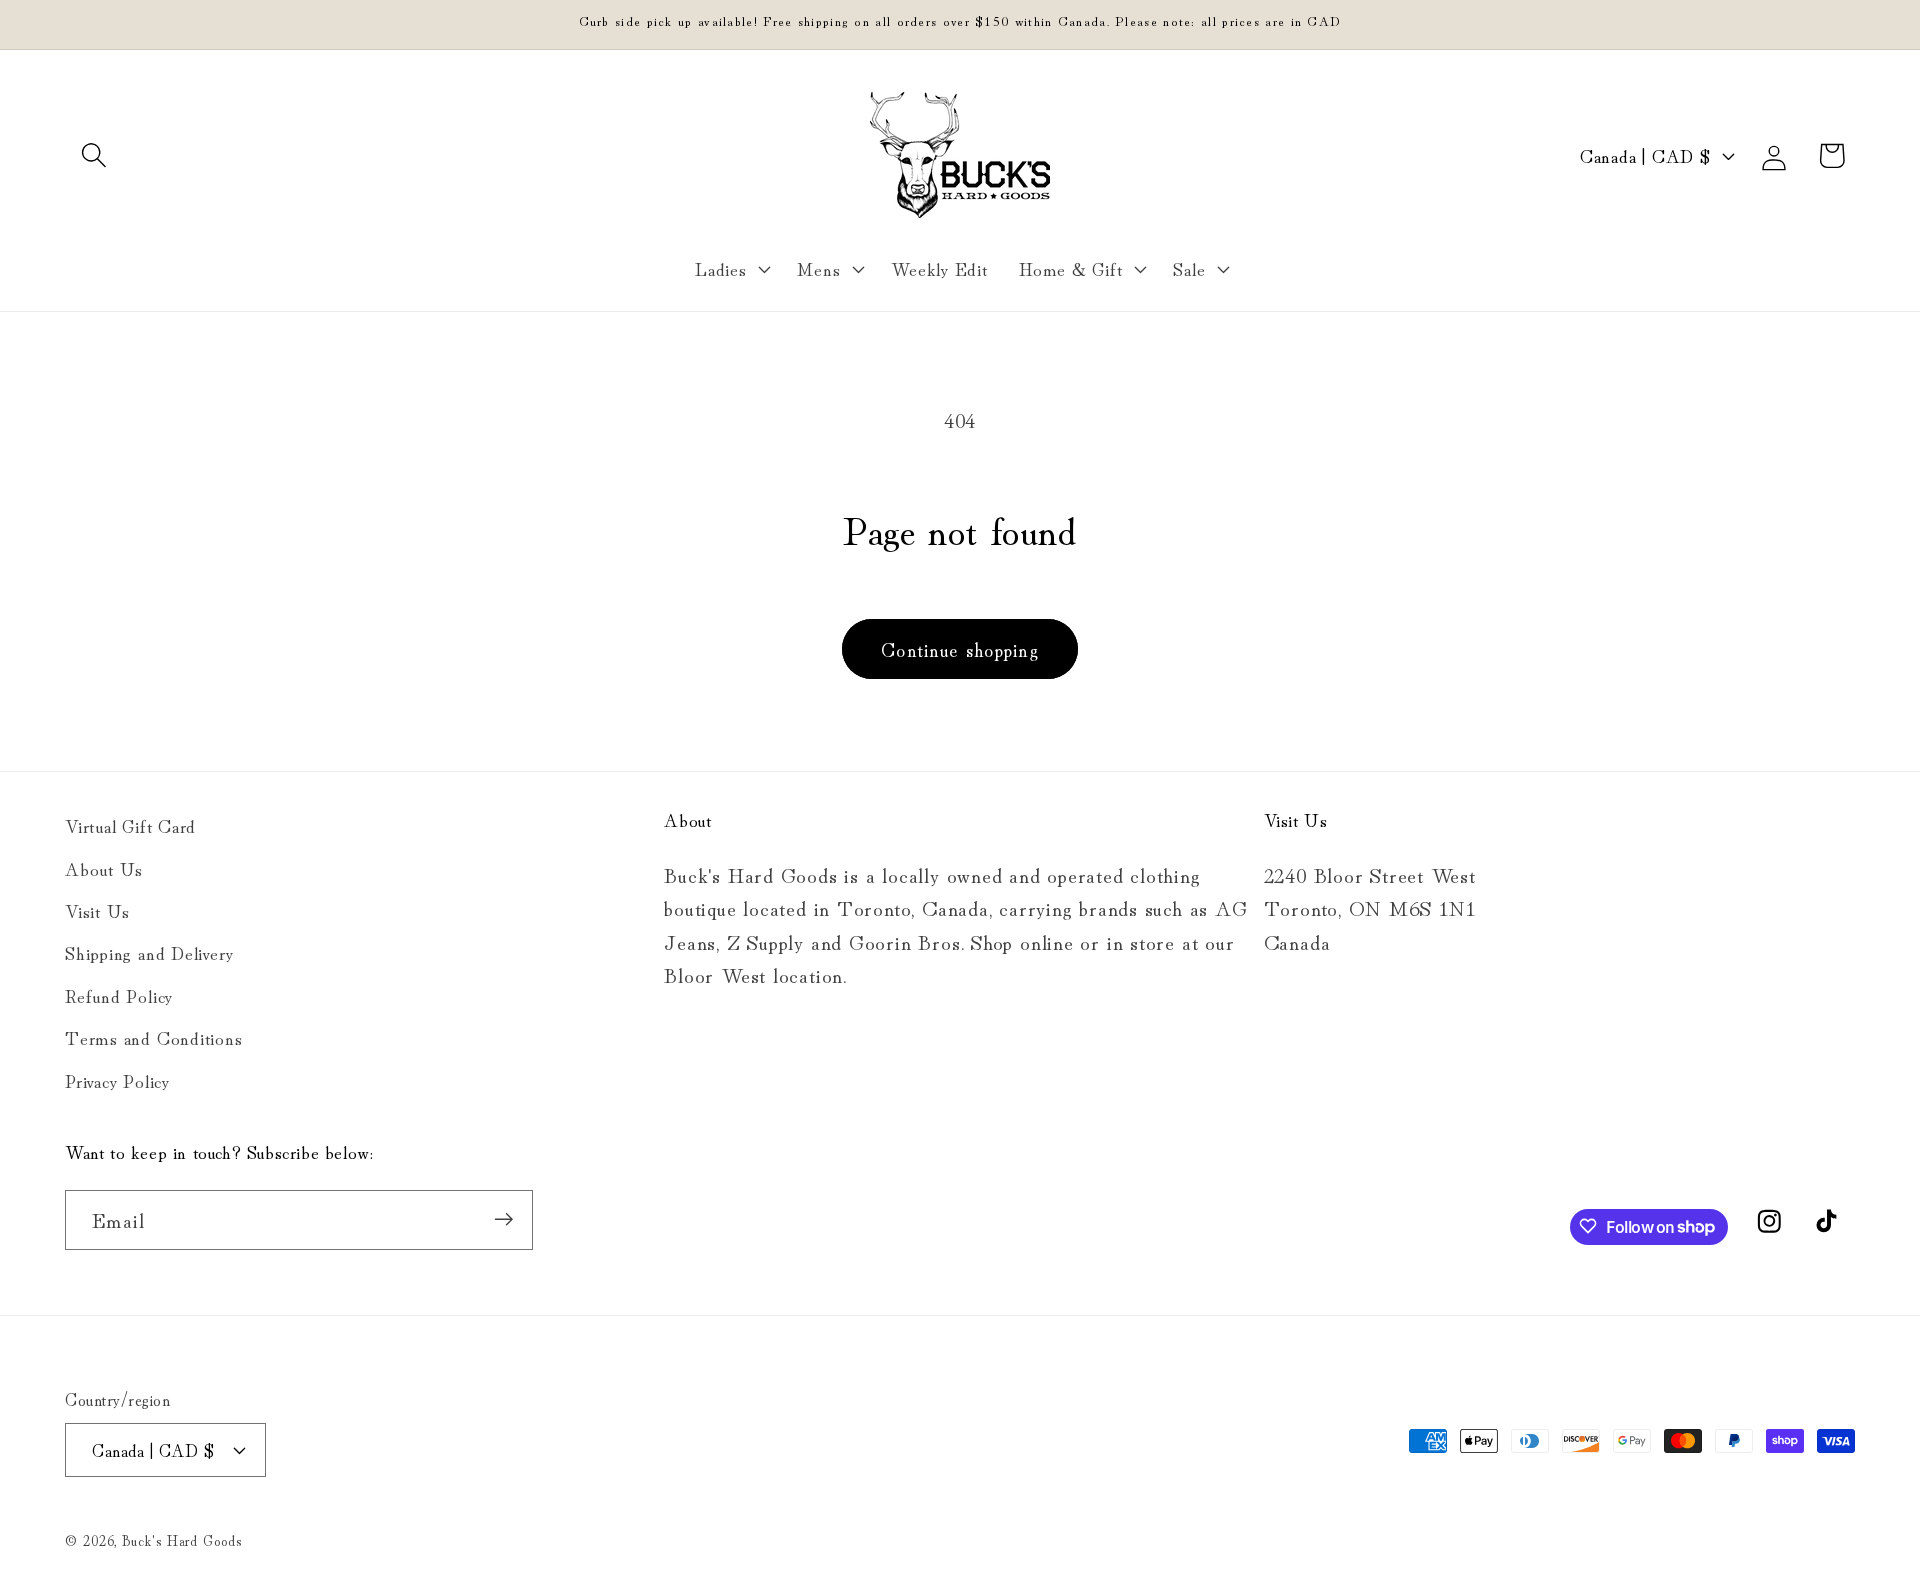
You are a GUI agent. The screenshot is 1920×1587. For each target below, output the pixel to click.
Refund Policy (119, 994)
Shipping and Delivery (149, 952)
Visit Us (97, 909)
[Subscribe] (503, 1219)
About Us (104, 867)
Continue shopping (960, 648)
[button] (93, 155)
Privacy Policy (117, 1079)
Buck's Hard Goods (181, 1538)
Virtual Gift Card (130, 825)
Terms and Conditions (154, 1037)
